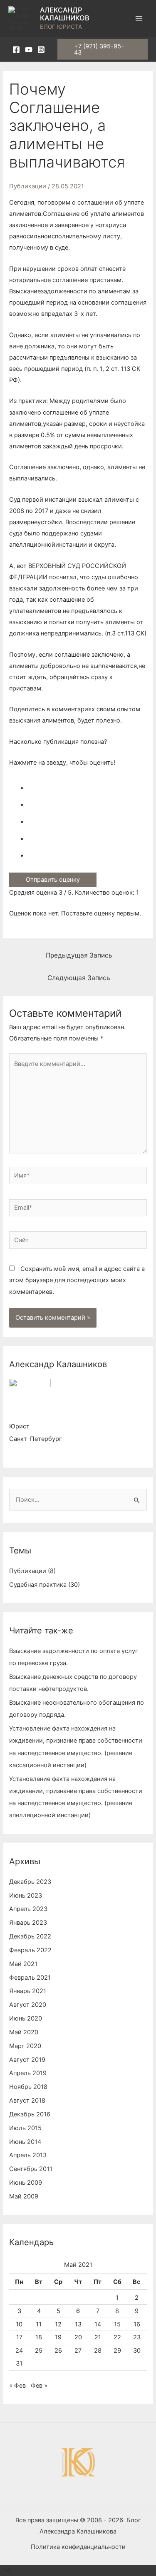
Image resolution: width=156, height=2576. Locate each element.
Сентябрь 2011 (31, 2169)
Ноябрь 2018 (28, 2087)
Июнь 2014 (25, 2142)
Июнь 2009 (26, 2183)
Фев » (39, 2386)
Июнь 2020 (26, 2018)
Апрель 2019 (28, 2073)
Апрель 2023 (28, 1909)
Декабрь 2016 (30, 2114)
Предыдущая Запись (79, 955)
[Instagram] (41, 50)
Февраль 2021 (30, 1978)
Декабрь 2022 (30, 1936)
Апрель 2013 (28, 2155)
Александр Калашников (65, 14)
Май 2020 (24, 2032)
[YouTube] (29, 50)
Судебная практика (38, 1585)
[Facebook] (16, 50)
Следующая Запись (79, 978)
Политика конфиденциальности (78, 2547)
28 (98, 2351)
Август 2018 (27, 2101)
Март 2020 (25, 2046)
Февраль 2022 (30, 1950)
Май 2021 (23, 1964)
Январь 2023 (28, 1923)
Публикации (28, 186)
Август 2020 (28, 2005)
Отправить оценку (53, 880)
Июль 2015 (25, 2128)
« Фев (17, 2386)
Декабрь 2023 (30, 1882)
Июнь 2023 (26, 1896)
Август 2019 (27, 2060)
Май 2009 (24, 2196)
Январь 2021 (28, 1991)
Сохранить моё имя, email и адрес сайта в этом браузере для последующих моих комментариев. (77, 1280)
